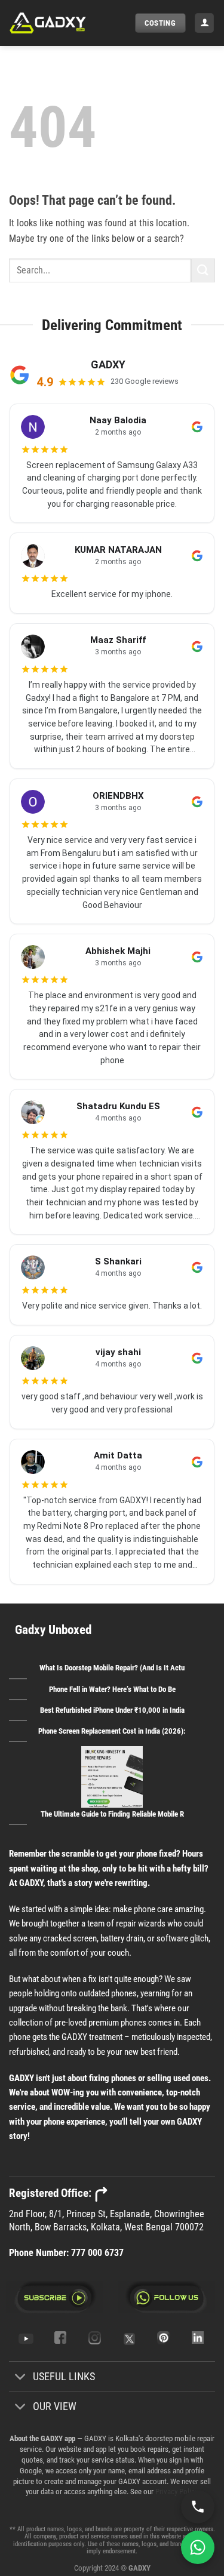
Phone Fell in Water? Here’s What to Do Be (112, 1689)
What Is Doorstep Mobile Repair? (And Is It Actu (112, 1668)
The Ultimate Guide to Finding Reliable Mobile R (112, 1814)
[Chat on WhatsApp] (198, 2547)
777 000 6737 (97, 2253)
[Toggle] (21, 2378)
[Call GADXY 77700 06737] (198, 2507)
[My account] (204, 23)
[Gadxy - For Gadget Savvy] (67, 23)
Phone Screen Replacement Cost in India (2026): (112, 1731)
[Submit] (203, 270)
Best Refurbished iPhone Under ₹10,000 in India (112, 1710)
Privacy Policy (176, 2492)
